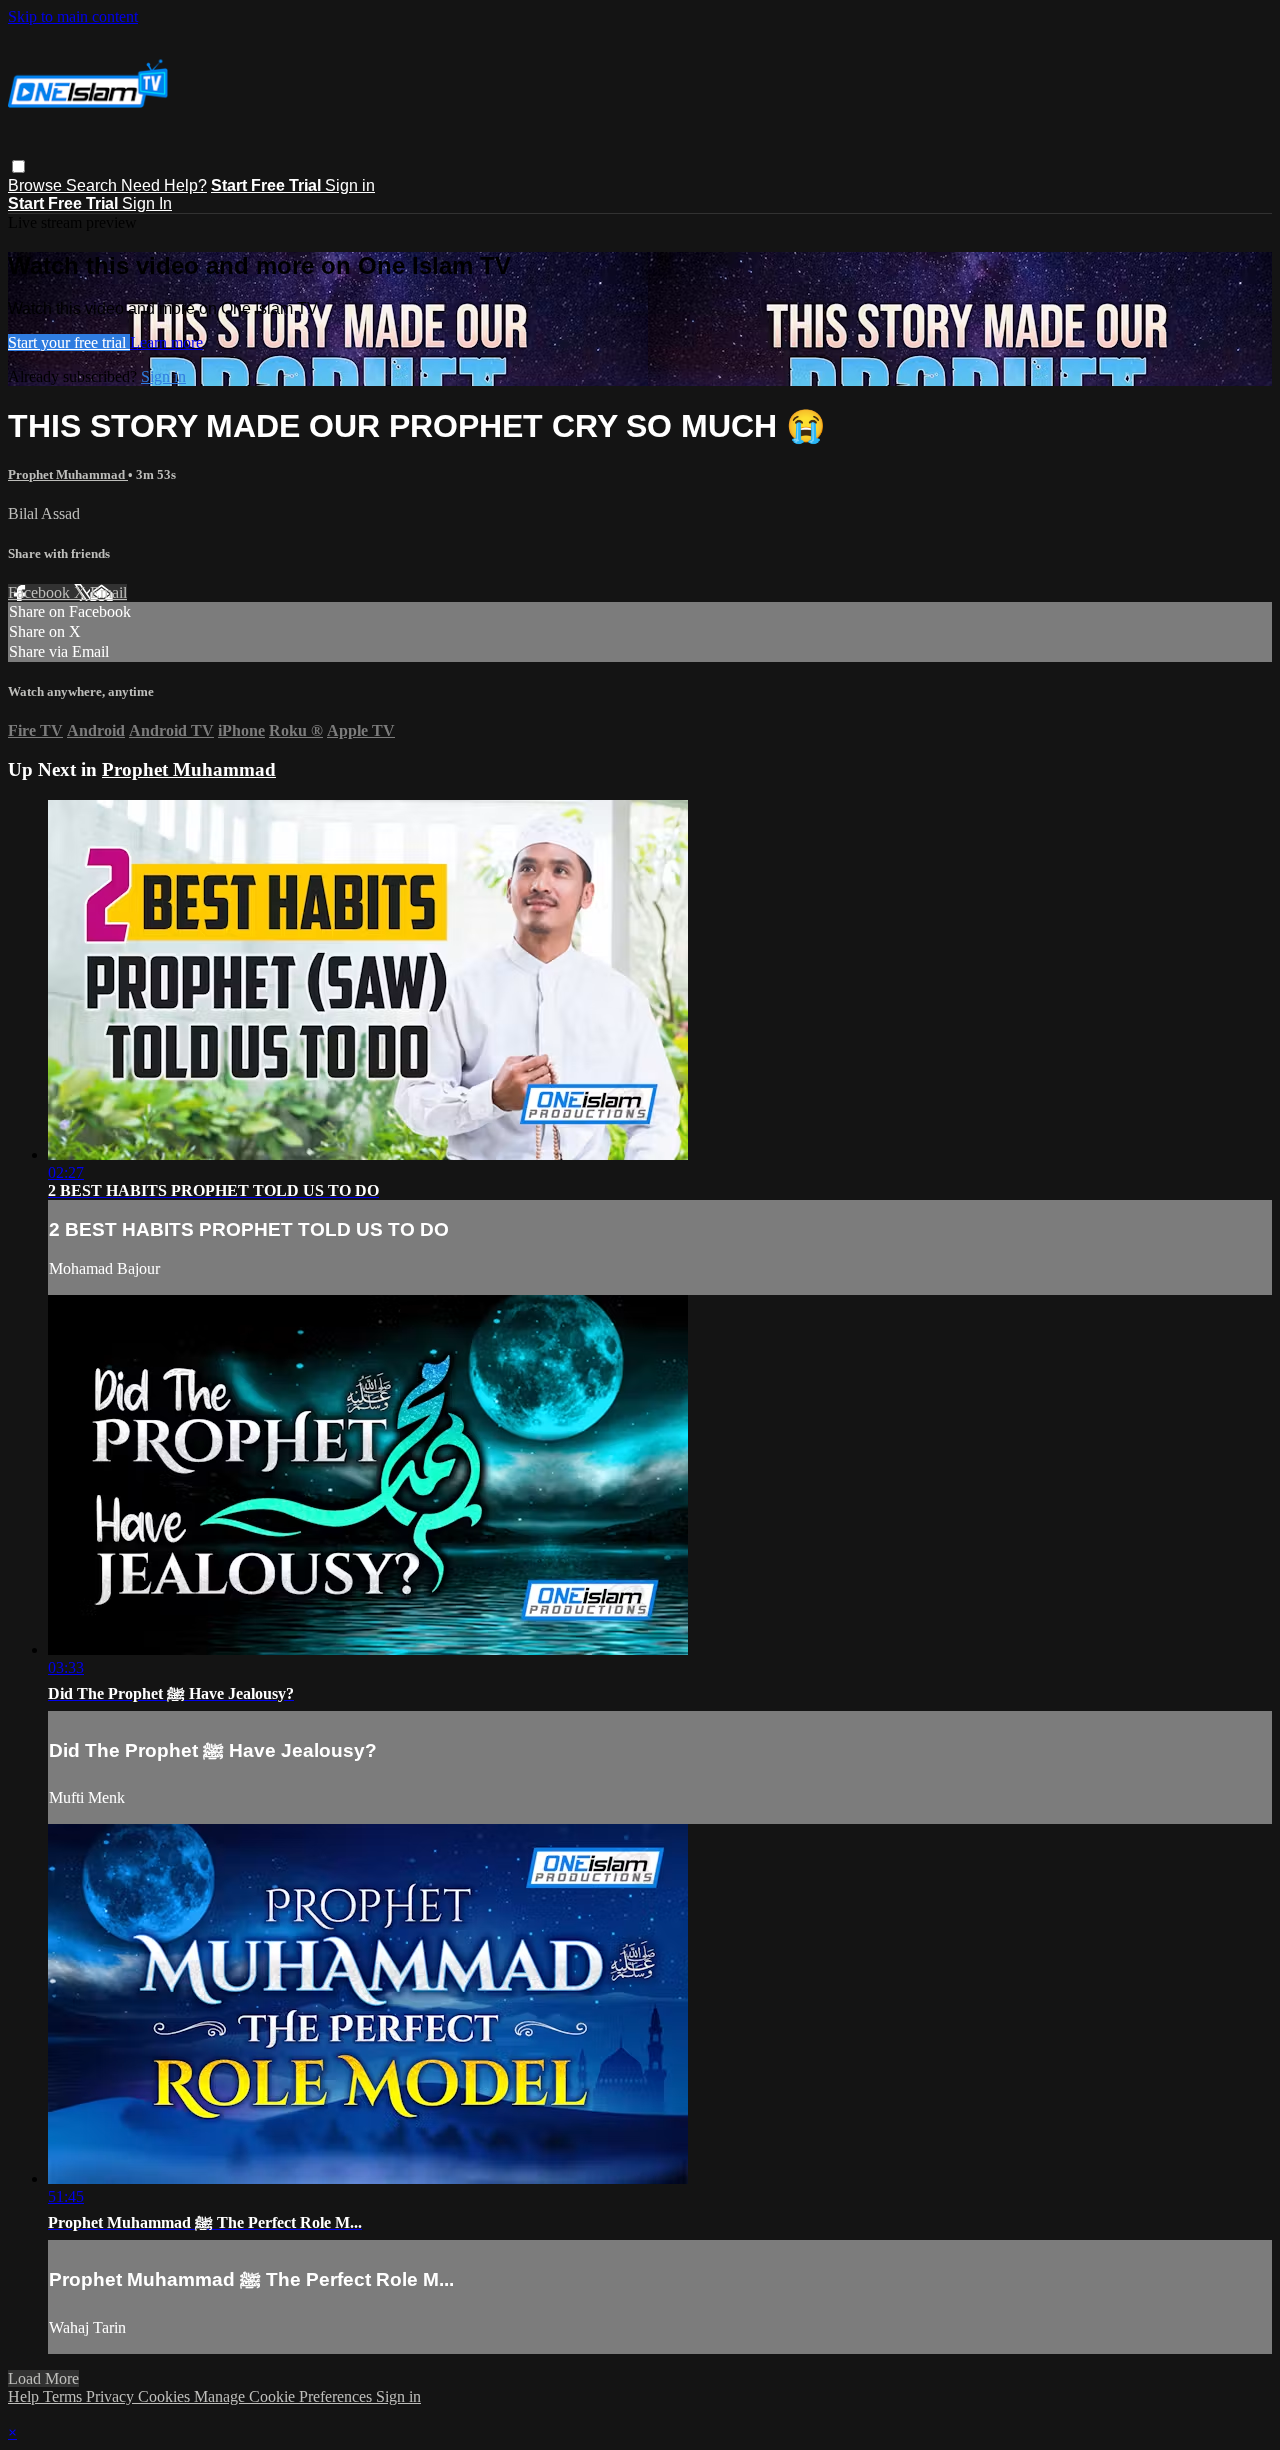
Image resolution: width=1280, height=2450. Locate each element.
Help (25, 2396)
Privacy (112, 2396)
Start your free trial (69, 342)
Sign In (147, 203)
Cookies (166, 2396)
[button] (18, 166)
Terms (64, 2396)
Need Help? (164, 185)
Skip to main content (73, 16)
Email (108, 592)
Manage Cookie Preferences (285, 2396)
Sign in (350, 185)
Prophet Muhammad (68, 474)
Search (93, 185)
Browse (37, 185)
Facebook (41, 592)
